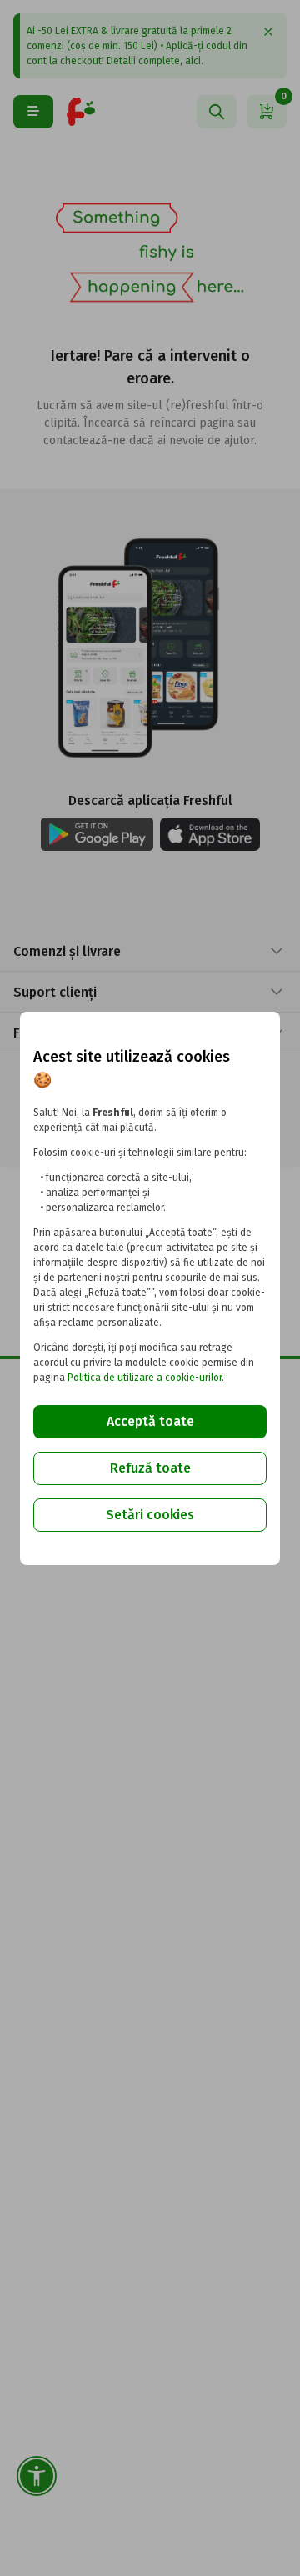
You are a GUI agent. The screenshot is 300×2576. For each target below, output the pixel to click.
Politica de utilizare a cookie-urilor (145, 1378)
